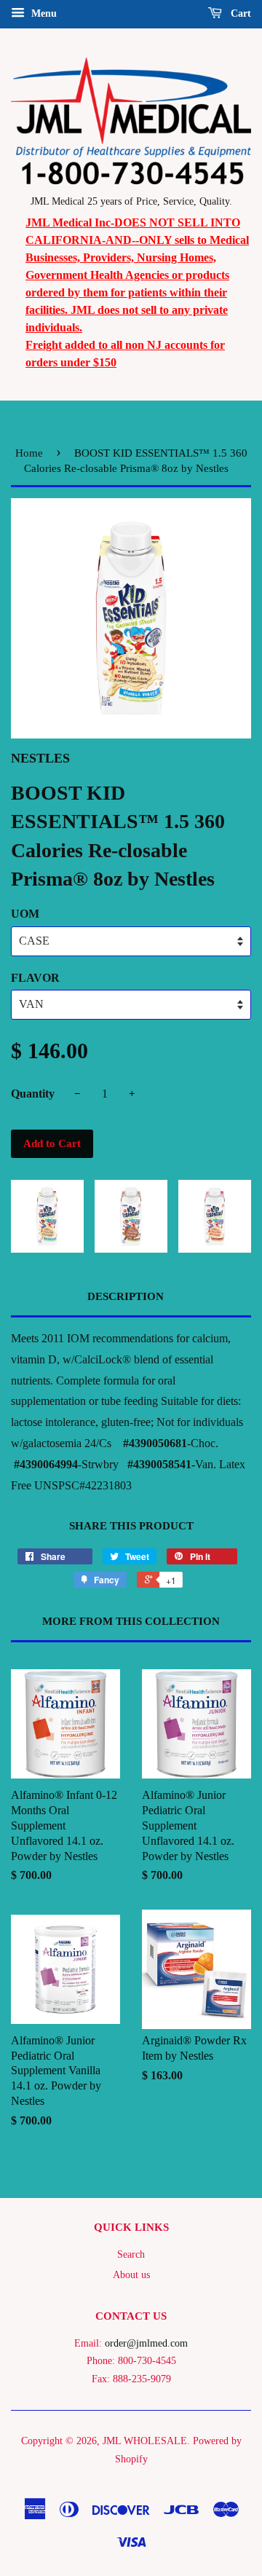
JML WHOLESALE (145, 2441)
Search (131, 2254)
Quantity (33, 1094)
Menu (43, 13)
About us (131, 2275)
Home (29, 453)
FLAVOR (35, 978)
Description (126, 1296)
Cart (239, 13)
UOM (25, 914)
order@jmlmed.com (146, 2343)
